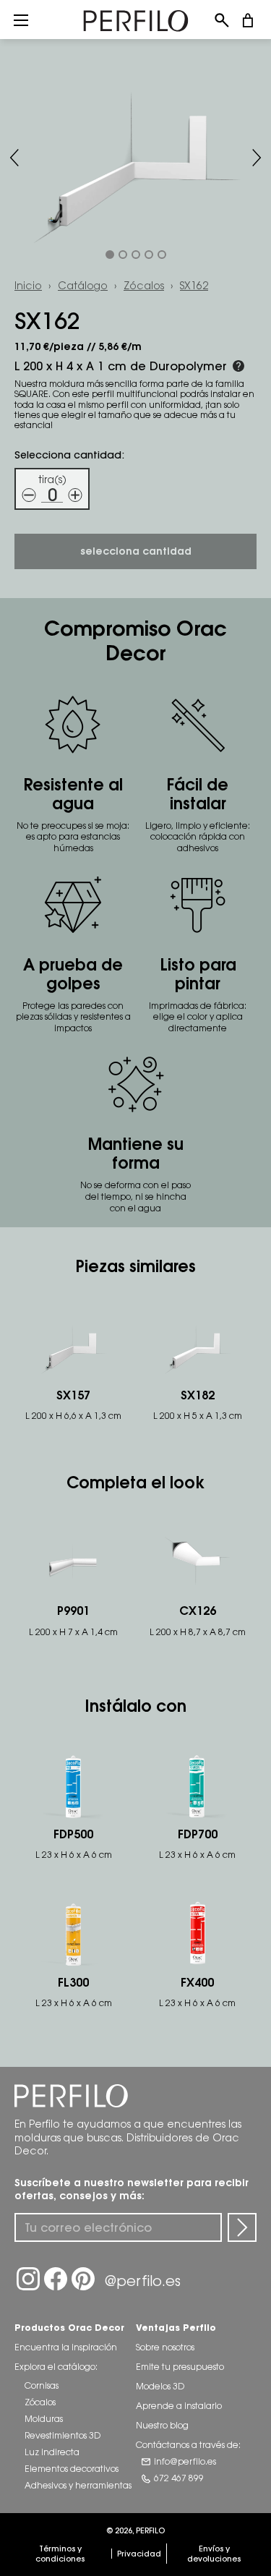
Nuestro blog (162, 2425)
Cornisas (42, 2385)
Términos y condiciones (60, 2554)
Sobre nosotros (165, 2347)
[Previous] (14, 158)
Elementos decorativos (72, 2469)
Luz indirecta (52, 2452)
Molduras (44, 2419)
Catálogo (83, 285)
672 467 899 (179, 2478)
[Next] (257, 158)
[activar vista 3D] (135, 158)
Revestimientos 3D (63, 2435)
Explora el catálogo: (56, 2367)
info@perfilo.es (185, 2461)
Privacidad (139, 2554)
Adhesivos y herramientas (78, 2485)
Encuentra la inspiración (66, 2347)
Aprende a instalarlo (179, 2406)
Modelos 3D (160, 2386)
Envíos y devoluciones (214, 2554)
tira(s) (52, 479)
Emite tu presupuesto (180, 2367)
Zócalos (144, 285)
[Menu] (21, 20)
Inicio (28, 285)
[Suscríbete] (242, 2227)
